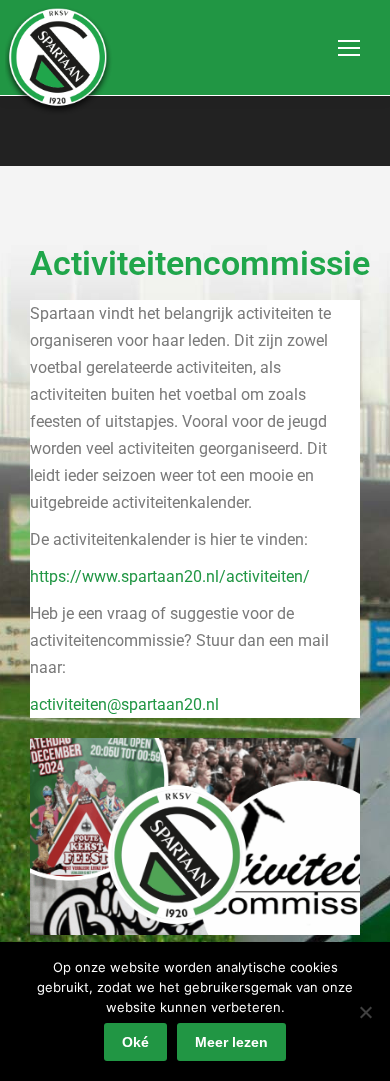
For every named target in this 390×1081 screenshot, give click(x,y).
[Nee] (365, 1012)
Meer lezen (231, 1042)
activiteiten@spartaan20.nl (124, 704)
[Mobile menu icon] (349, 48)
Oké (135, 1042)
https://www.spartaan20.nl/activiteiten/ (170, 576)
